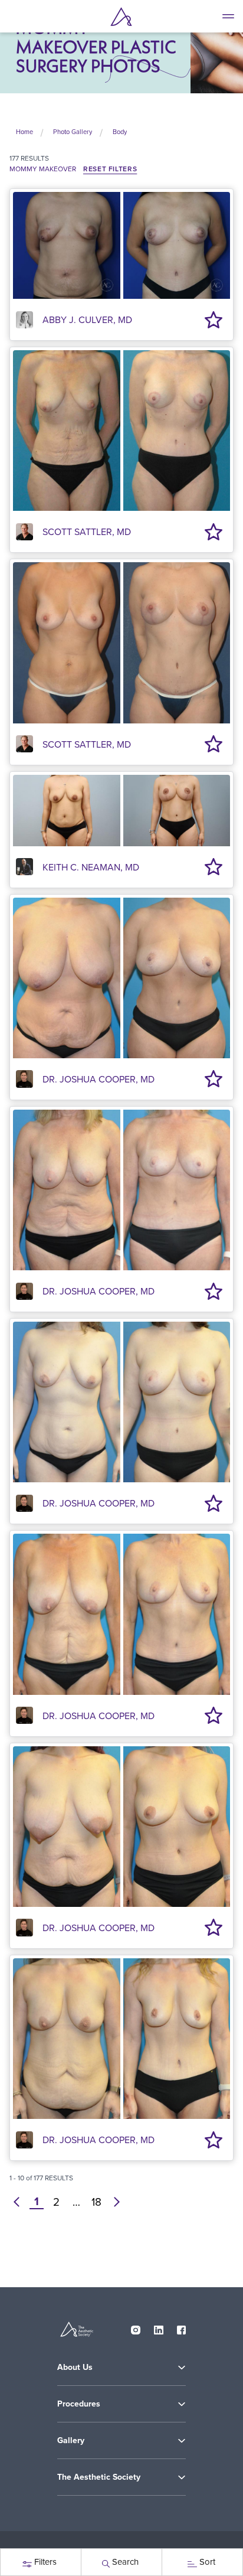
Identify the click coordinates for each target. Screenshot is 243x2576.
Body (120, 132)
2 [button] (56, 2202)
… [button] (76, 2202)
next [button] (117, 2202)
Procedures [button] (79, 2404)
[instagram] (136, 2327)
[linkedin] (159, 2327)
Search (125, 2562)
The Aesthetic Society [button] (99, 2477)
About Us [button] (75, 2367)
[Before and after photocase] (121, 244)
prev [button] (17, 2202)
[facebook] (182, 2327)
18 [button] (96, 2202)
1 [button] (37, 2202)
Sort (207, 2562)
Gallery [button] (71, 2440)
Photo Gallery (73, 132)
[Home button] (121, 17)
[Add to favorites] (214, 319)
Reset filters (110, 169)
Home (24, 132)
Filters (45, 2562)
